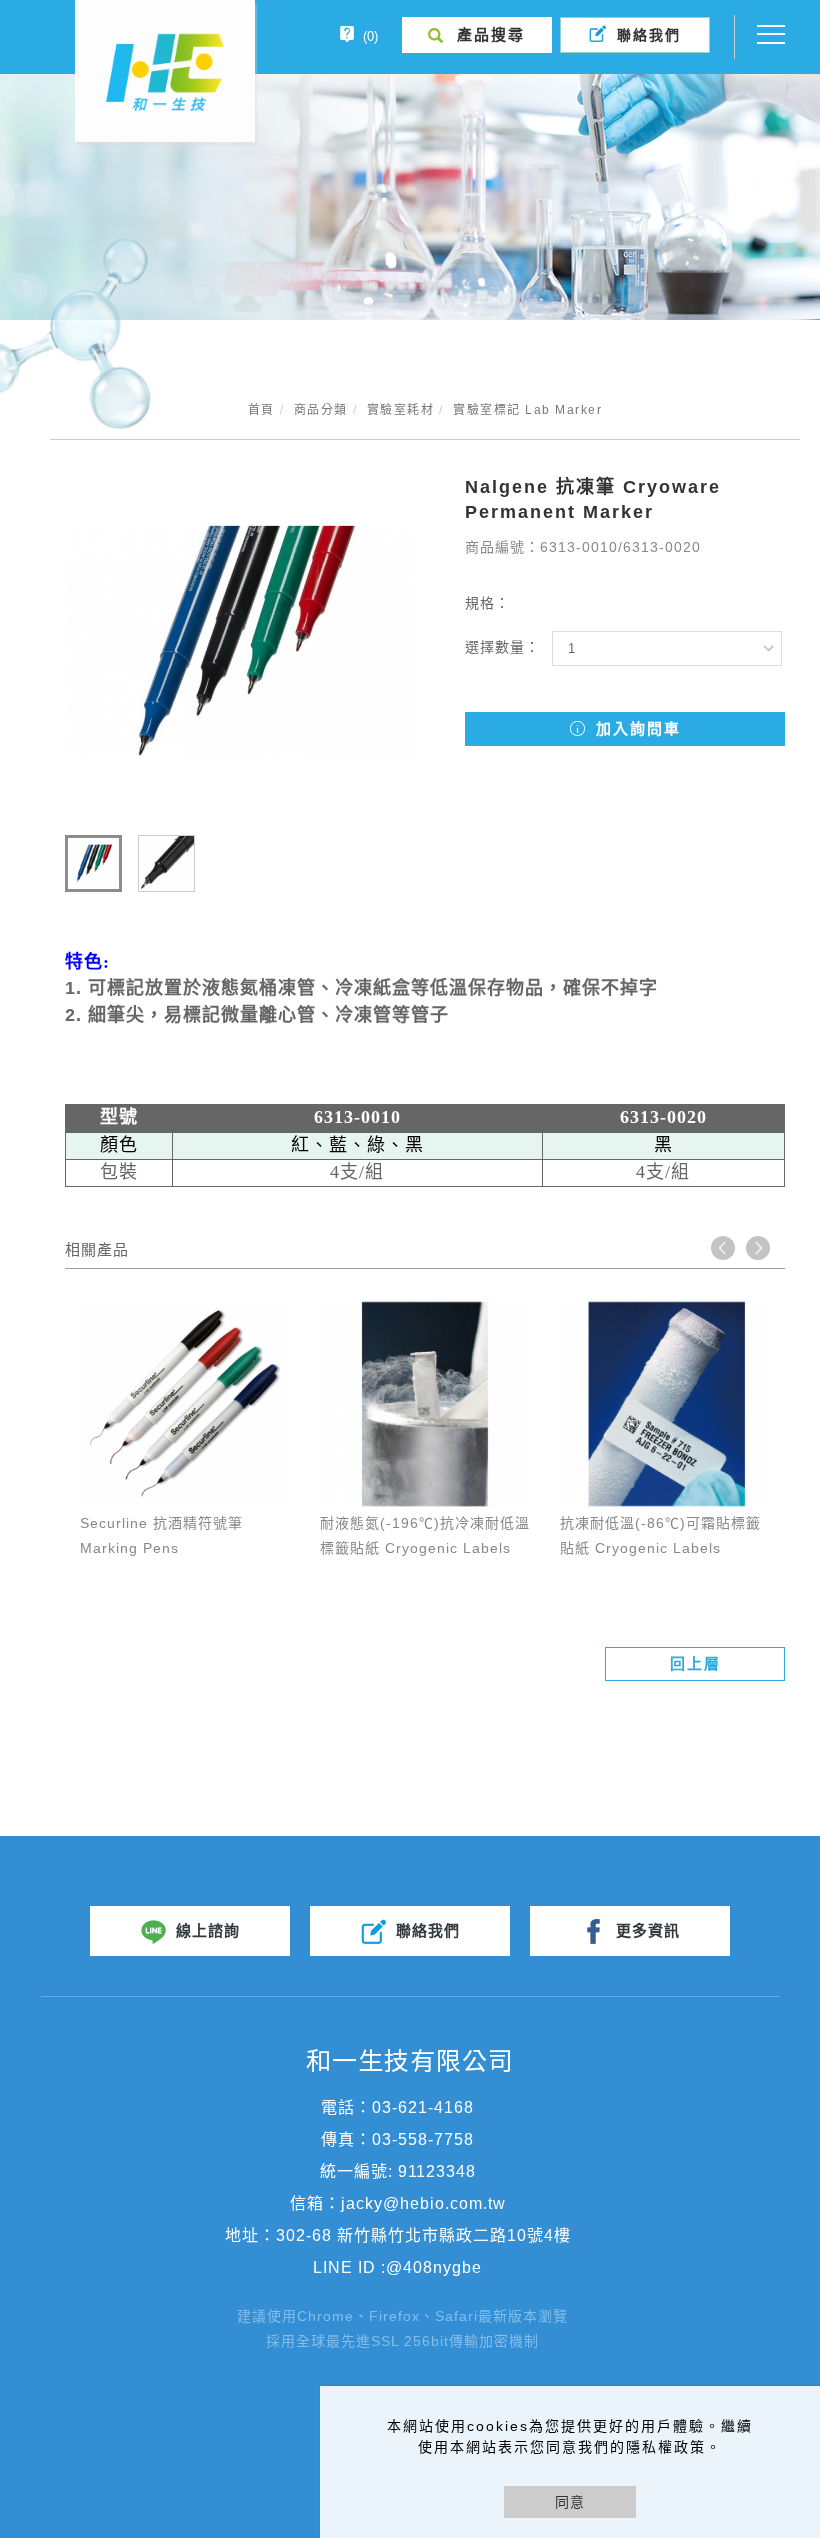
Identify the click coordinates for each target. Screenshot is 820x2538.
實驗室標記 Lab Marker (527, 410)
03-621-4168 (423, 2107)
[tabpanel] (410, 197)
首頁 (261, 410)
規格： (487, 603)
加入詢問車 (635, 728)
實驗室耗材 (401, 410)
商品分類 (321, 410)
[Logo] (165, 71)
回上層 (695, 1663)
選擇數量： (502, 647)
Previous (723, 1248)
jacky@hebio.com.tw (423, 2203)
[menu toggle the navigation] (765, 35)
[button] (476, 35)
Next (758, 1248)
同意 (570, 2502)
